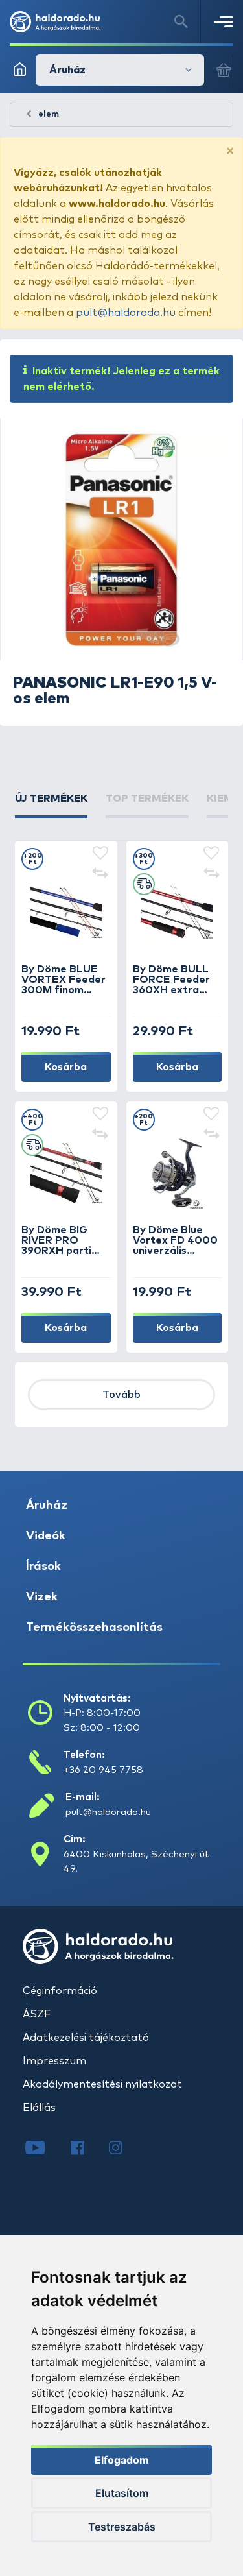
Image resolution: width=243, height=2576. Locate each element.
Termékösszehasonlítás (94, 1628)
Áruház (47, 1506)
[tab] (51, 804)
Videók (46, 1536)
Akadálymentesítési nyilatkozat (102, 2084)
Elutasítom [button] (122, 2493)
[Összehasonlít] (100, 874)
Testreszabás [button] (122, 2527)
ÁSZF (37, 2014)
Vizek (42, 1597)
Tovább (121, 1395)
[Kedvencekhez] (100, 854)
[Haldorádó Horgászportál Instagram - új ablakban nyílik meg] (124, 2149)
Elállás (39, 2108)
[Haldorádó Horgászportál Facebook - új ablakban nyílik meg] (87, 2149)
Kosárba (66, 1067)
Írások (43, 1567)
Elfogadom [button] (122, 2460)
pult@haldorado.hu (126, 313)
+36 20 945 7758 (103, 1770)
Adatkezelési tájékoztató (86, 2038)
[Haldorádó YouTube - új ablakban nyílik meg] (45, 2149)
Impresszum (54, 2061)
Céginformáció (60, 1991)
